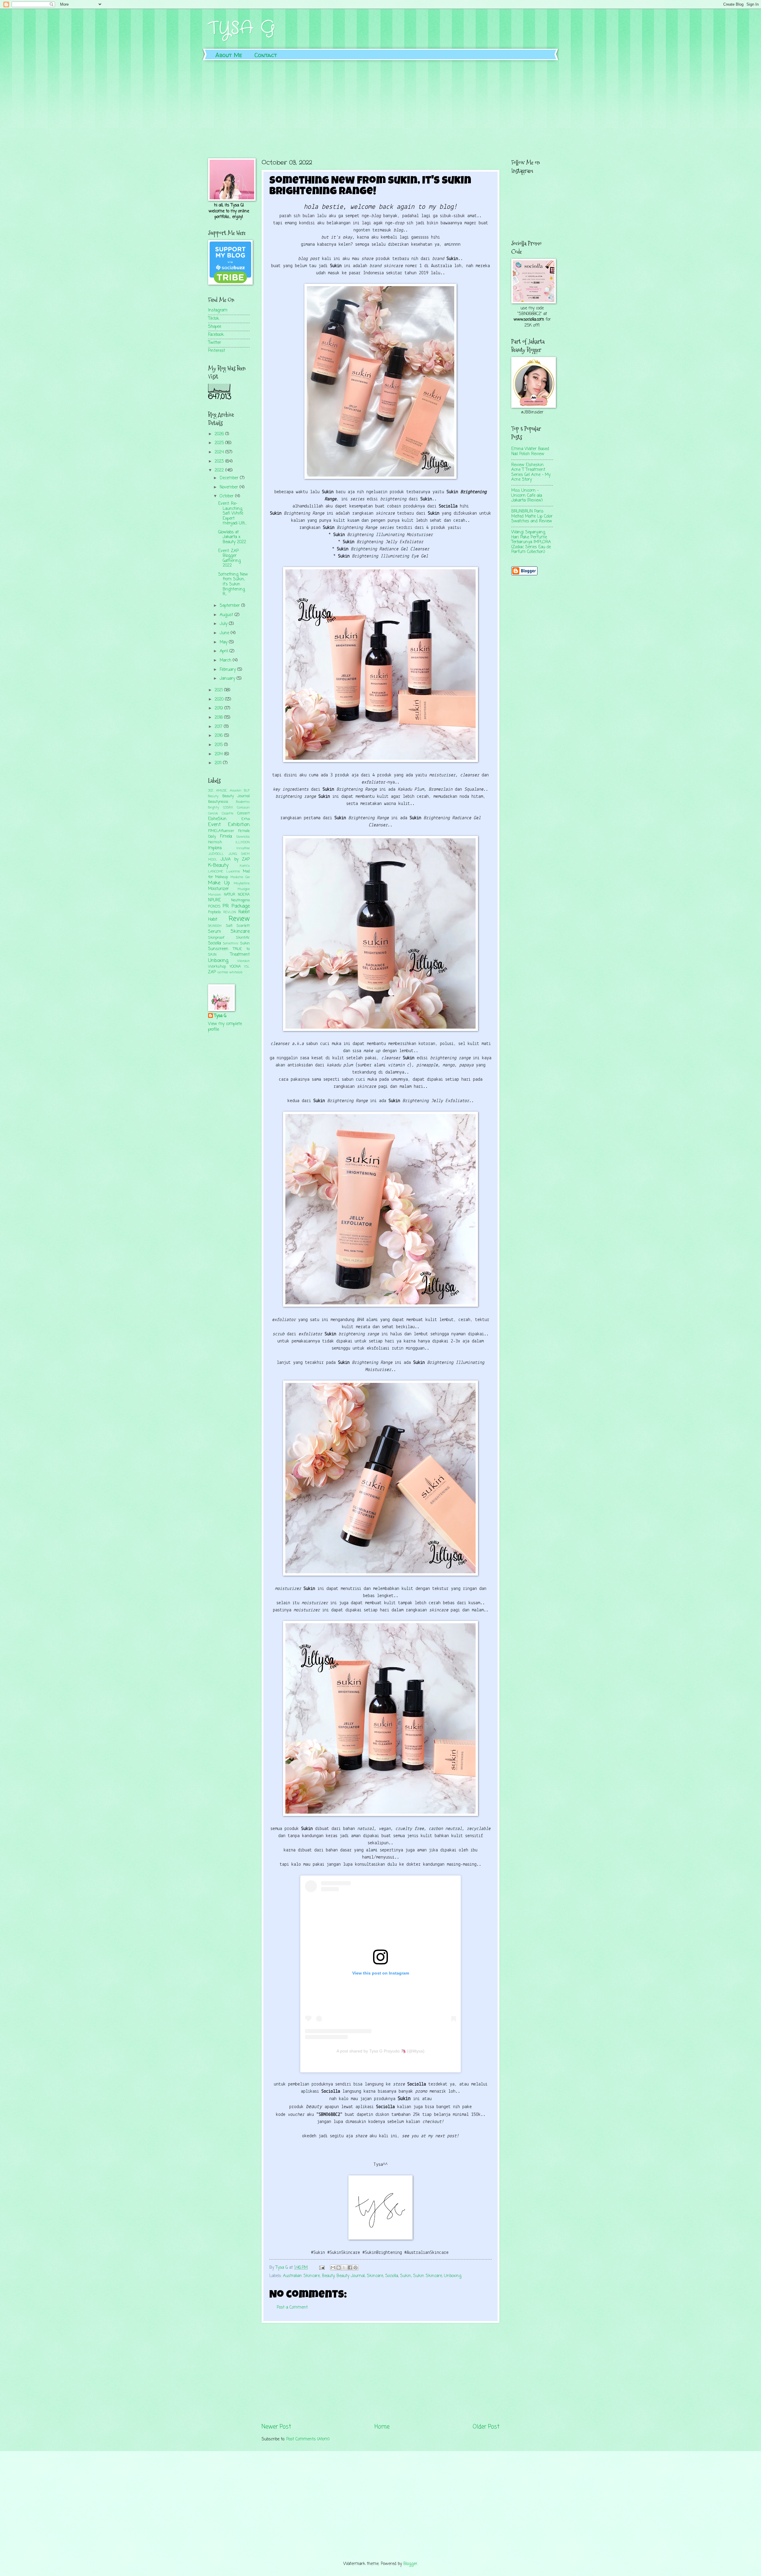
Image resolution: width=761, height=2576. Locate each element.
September (231, 606)
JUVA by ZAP (235, 860)
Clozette (228, 814)
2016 (219, 736)
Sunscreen (218, 949)
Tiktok (214, 319)
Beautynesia (218, 802)
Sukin (406, 2276)
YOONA (235, 967)
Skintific (243, 938)
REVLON (230, 912)
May (224, 642)
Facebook (216, 335)
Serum (214, 932)
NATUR (229, 895)
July (224, 624)
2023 (220, 462)
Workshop (217, 967)
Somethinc (231, 944)
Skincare (375, 2276)
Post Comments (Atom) (308, 2439)
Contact (266, 55)
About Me (229, 55)
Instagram (218, 310)
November (230, 487)
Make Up (219, 883)
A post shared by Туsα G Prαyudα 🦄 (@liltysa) (380, 2051)
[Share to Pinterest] (356, 2268)
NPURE (214, 900)
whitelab (236, 972)
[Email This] (333, 2268)
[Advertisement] (380, 105)
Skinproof (216, 938)
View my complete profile (225, 1027)
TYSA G (242, 28)
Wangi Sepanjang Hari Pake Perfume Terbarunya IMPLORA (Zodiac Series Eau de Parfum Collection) (531, 542)
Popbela (214, 912)
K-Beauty (218, 865)
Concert (243, 813)
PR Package (236, 906)
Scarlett (243, 926)
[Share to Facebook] (350, 2268)
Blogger (410, 2564)
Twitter (215, 343)
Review (239, 919)
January (228, 679)
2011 (219, 763)
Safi (229, 926)
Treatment (240, 955)
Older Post (486, 2427)
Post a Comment (292, 2308)
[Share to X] (344, 2268)
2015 (219, 745)
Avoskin (236, 791)
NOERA (244, 895)
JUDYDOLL (216, 854)
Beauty (328, 2276)
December (230, 478)
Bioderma (243, 802)
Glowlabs (243, 837)
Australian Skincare (301, 2276)
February (228, 670)
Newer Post (276, 2427)
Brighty (214, 808)
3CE (211, 791)
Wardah (243, 961)
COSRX (228, 808)
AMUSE (221, 791)
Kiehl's (245, 866)
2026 (220, 434)
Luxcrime (233, 872)
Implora (215, 848)
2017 (219, 727)
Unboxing (453, 2276)
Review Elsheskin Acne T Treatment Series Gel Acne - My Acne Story (531, 473)
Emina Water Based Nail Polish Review (530, 452)
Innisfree (243, 848)
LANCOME (216, 872)
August (227, 615)
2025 (220, 443)
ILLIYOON (243, 842)
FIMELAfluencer (221, 831)
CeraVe (213, 814)
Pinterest (217, 351)
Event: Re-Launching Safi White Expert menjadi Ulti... (232, 514)
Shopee (215, 327)
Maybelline (242, 883)
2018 (219, 718)
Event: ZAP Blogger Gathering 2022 (229, 558)
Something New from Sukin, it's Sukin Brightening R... (233, 584)
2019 (220, 708)
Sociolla (392, 2276)
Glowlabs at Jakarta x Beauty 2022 (232, 537)
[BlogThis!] (339, 2268)
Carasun (243, 808)
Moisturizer (218, 889)
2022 (220, 470)
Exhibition (239, 825)
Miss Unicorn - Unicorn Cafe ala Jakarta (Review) (527, 496)
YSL (247, 967)
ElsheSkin (217, 819)
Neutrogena (240, 900)
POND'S (214, 907)
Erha (246, 819)
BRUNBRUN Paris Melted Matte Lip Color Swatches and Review (532, 516)
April (225, 651)
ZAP (212, 972)
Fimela (226, 837)
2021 (219, 690)
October (227, 496)
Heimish (215, 842)
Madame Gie (240, 877)
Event (214, 825)
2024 (220, 452)
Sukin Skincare (428, 2276)
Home (382, 2427)
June (225, 633)
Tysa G (220, 1016)
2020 (220, 699)
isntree (223, 972)
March (226, 661)
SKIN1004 (215, 926)
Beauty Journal (351, 2276)
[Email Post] (322, 2268)
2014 (219, 754)
